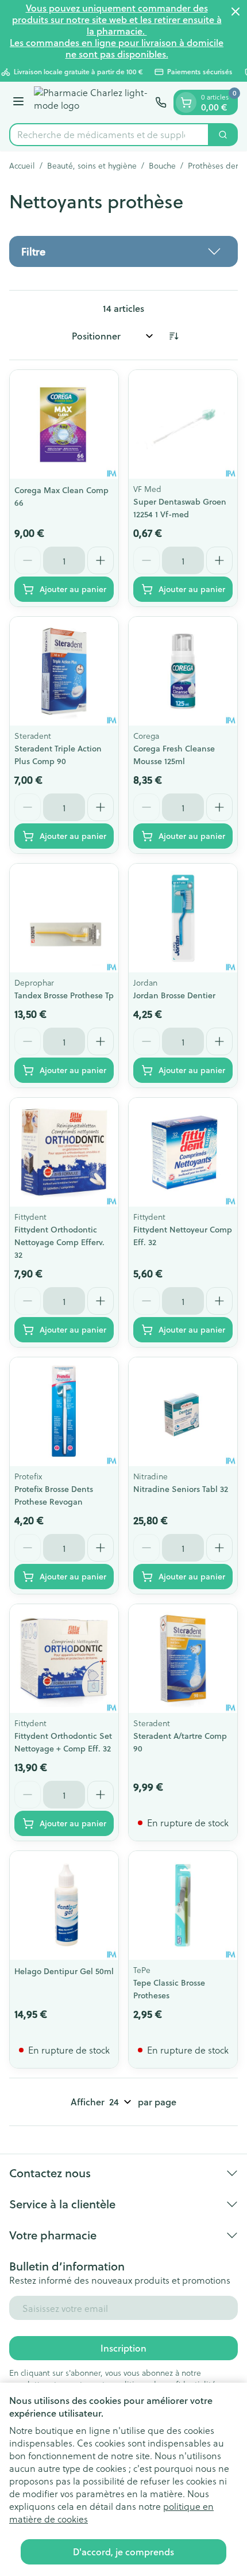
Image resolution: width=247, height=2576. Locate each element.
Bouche (162, 166)
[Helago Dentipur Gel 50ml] (64, 1905)
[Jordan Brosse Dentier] (183, 918)
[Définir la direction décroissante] (173, 336)
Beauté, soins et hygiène (92, 166)
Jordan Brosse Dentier (174, 995)
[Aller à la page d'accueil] (91, 102)
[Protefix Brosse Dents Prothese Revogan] (64, 1412)
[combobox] (109, 135)
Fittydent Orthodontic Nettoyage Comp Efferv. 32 (59, 1242)
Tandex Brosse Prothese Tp (64, 995)
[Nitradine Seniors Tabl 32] (183, 1412)
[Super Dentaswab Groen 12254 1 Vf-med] (183, 424)
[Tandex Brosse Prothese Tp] (64, 918)
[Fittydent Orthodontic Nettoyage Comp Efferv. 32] (64, 1152)
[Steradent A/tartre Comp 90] (183, 1659)
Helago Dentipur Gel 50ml (64, 1971)
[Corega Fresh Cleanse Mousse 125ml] (183, 671)
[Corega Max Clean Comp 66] (64, 424)
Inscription (123, 2348)
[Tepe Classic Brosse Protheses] (183, 1905)
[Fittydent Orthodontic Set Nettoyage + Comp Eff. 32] (64, 1659)
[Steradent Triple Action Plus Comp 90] (64, 671)
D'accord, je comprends (123, 2552)
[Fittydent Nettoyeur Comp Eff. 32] (183, 1152)
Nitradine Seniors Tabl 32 (181, 1489)
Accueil (22, 166)
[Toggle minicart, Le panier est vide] (186, 102)
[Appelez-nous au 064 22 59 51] (161, 102)
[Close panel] (236, 12)
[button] (123, 251)
